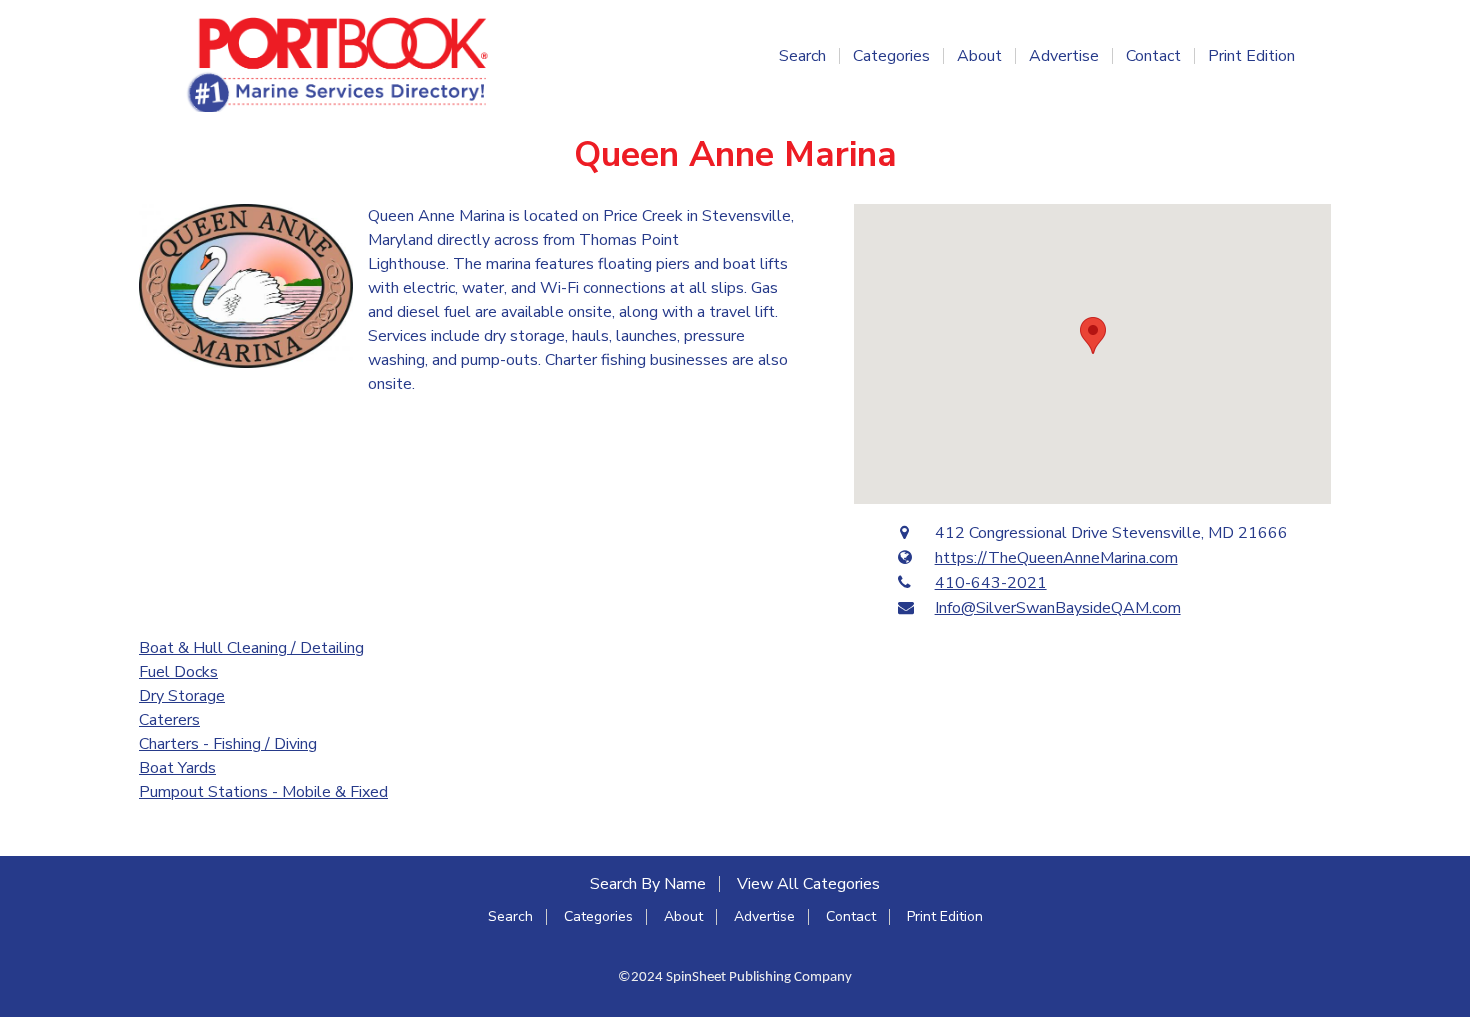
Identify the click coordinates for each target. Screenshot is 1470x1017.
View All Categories (808, 884)
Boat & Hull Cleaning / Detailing (251, 648)
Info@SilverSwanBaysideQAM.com (1058, 608)
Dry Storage (182, 696)
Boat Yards (177, 768)
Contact (1153, 56)
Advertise (1064, 56)
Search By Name (648, 884)
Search (802, 56)
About (979, 56)
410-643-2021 (991, 583)
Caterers (169, 720)
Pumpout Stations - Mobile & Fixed (263, 792)
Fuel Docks (178, 672)
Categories (891, 56)
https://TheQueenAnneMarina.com (1056, 558)
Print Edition (1251, 56)
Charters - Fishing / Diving (228, 744)
